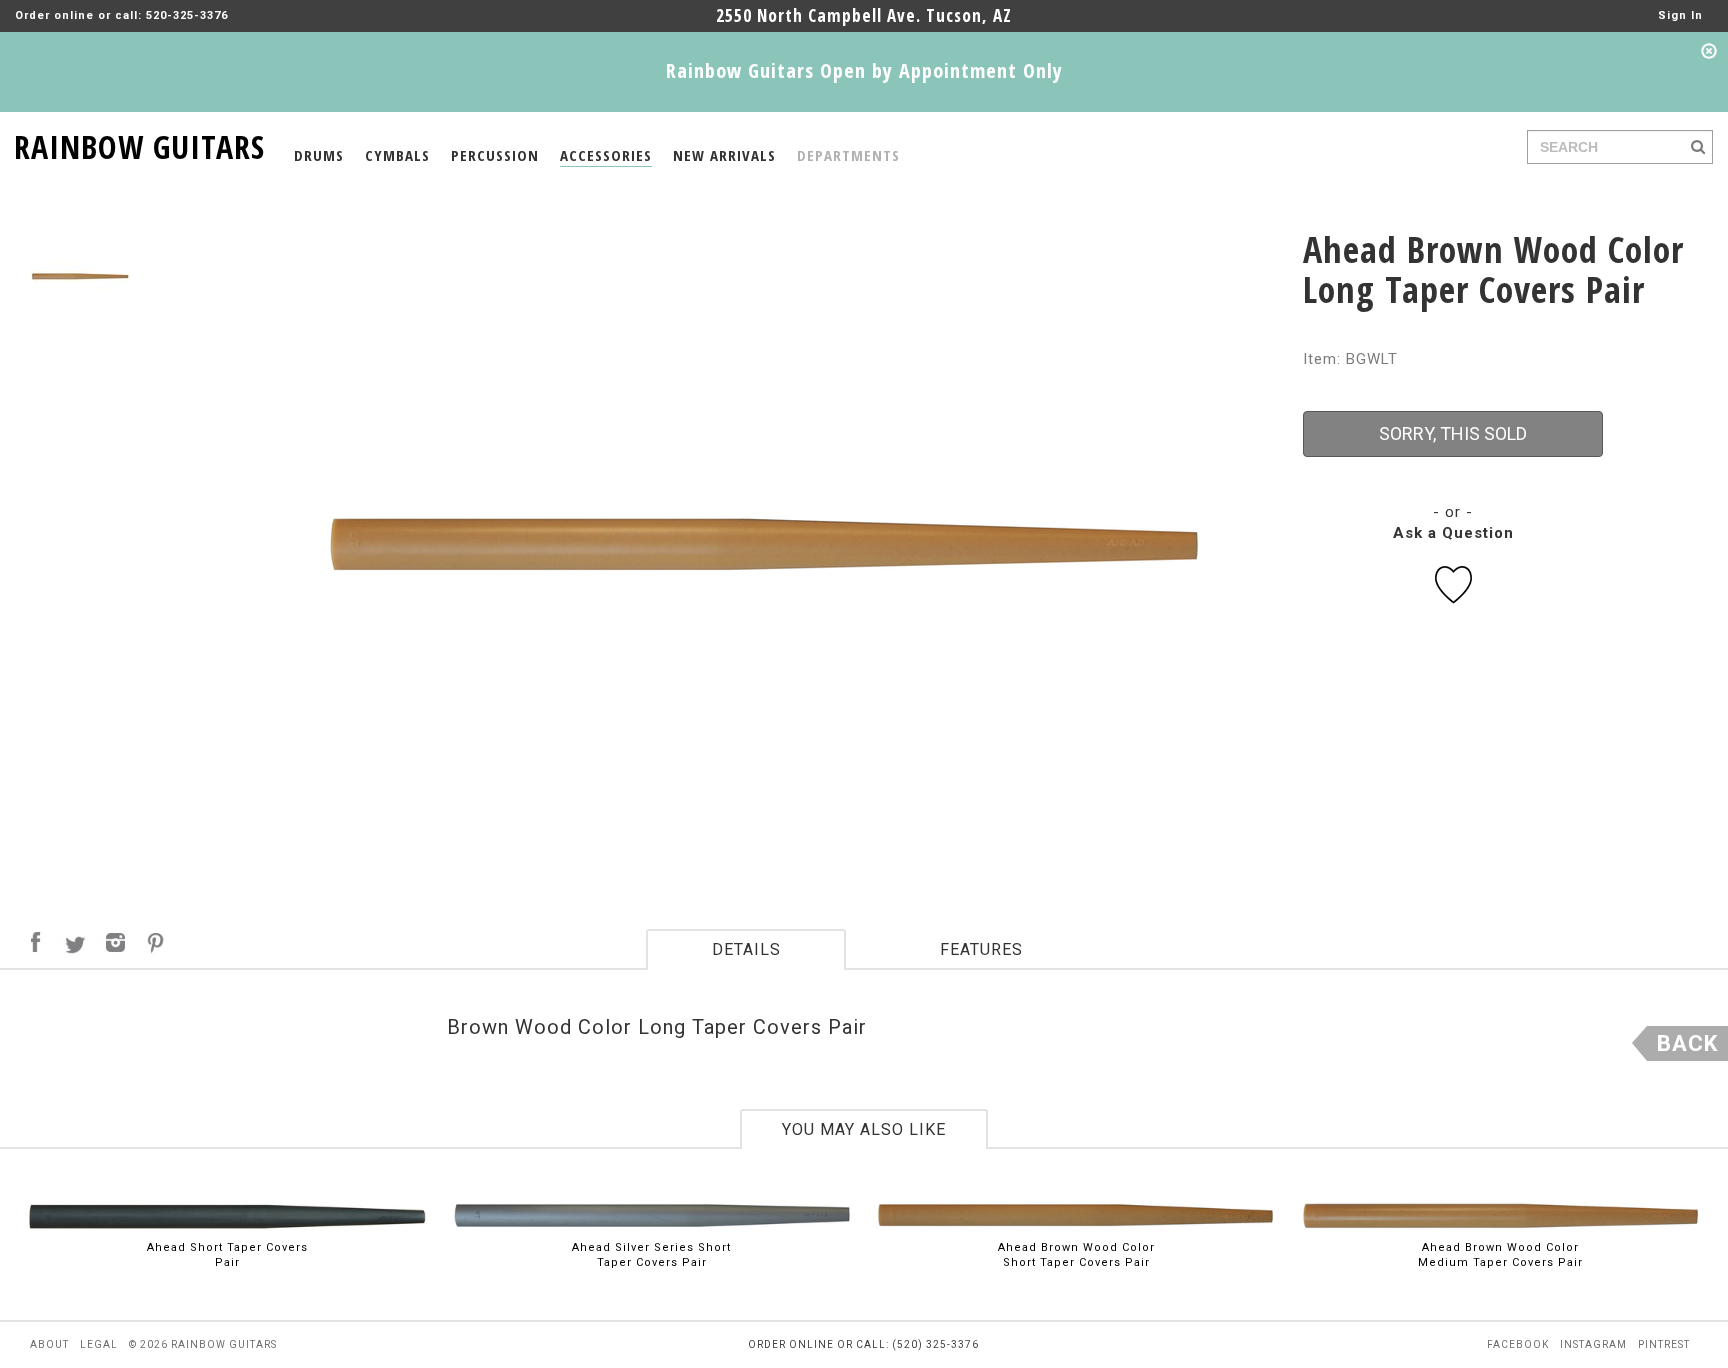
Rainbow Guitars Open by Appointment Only (864, 70)
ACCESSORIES (606, 155)
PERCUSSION (495, 155)
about (49, 1344)
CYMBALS (397, 155)
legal (99, 1344)
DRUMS (319, 155)
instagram (1593, 1344)
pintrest (1664, 1344)
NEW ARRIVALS (724, 155)
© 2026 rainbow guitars (203, 1344)
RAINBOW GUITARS (139, 143)
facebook (1518, 1344)
